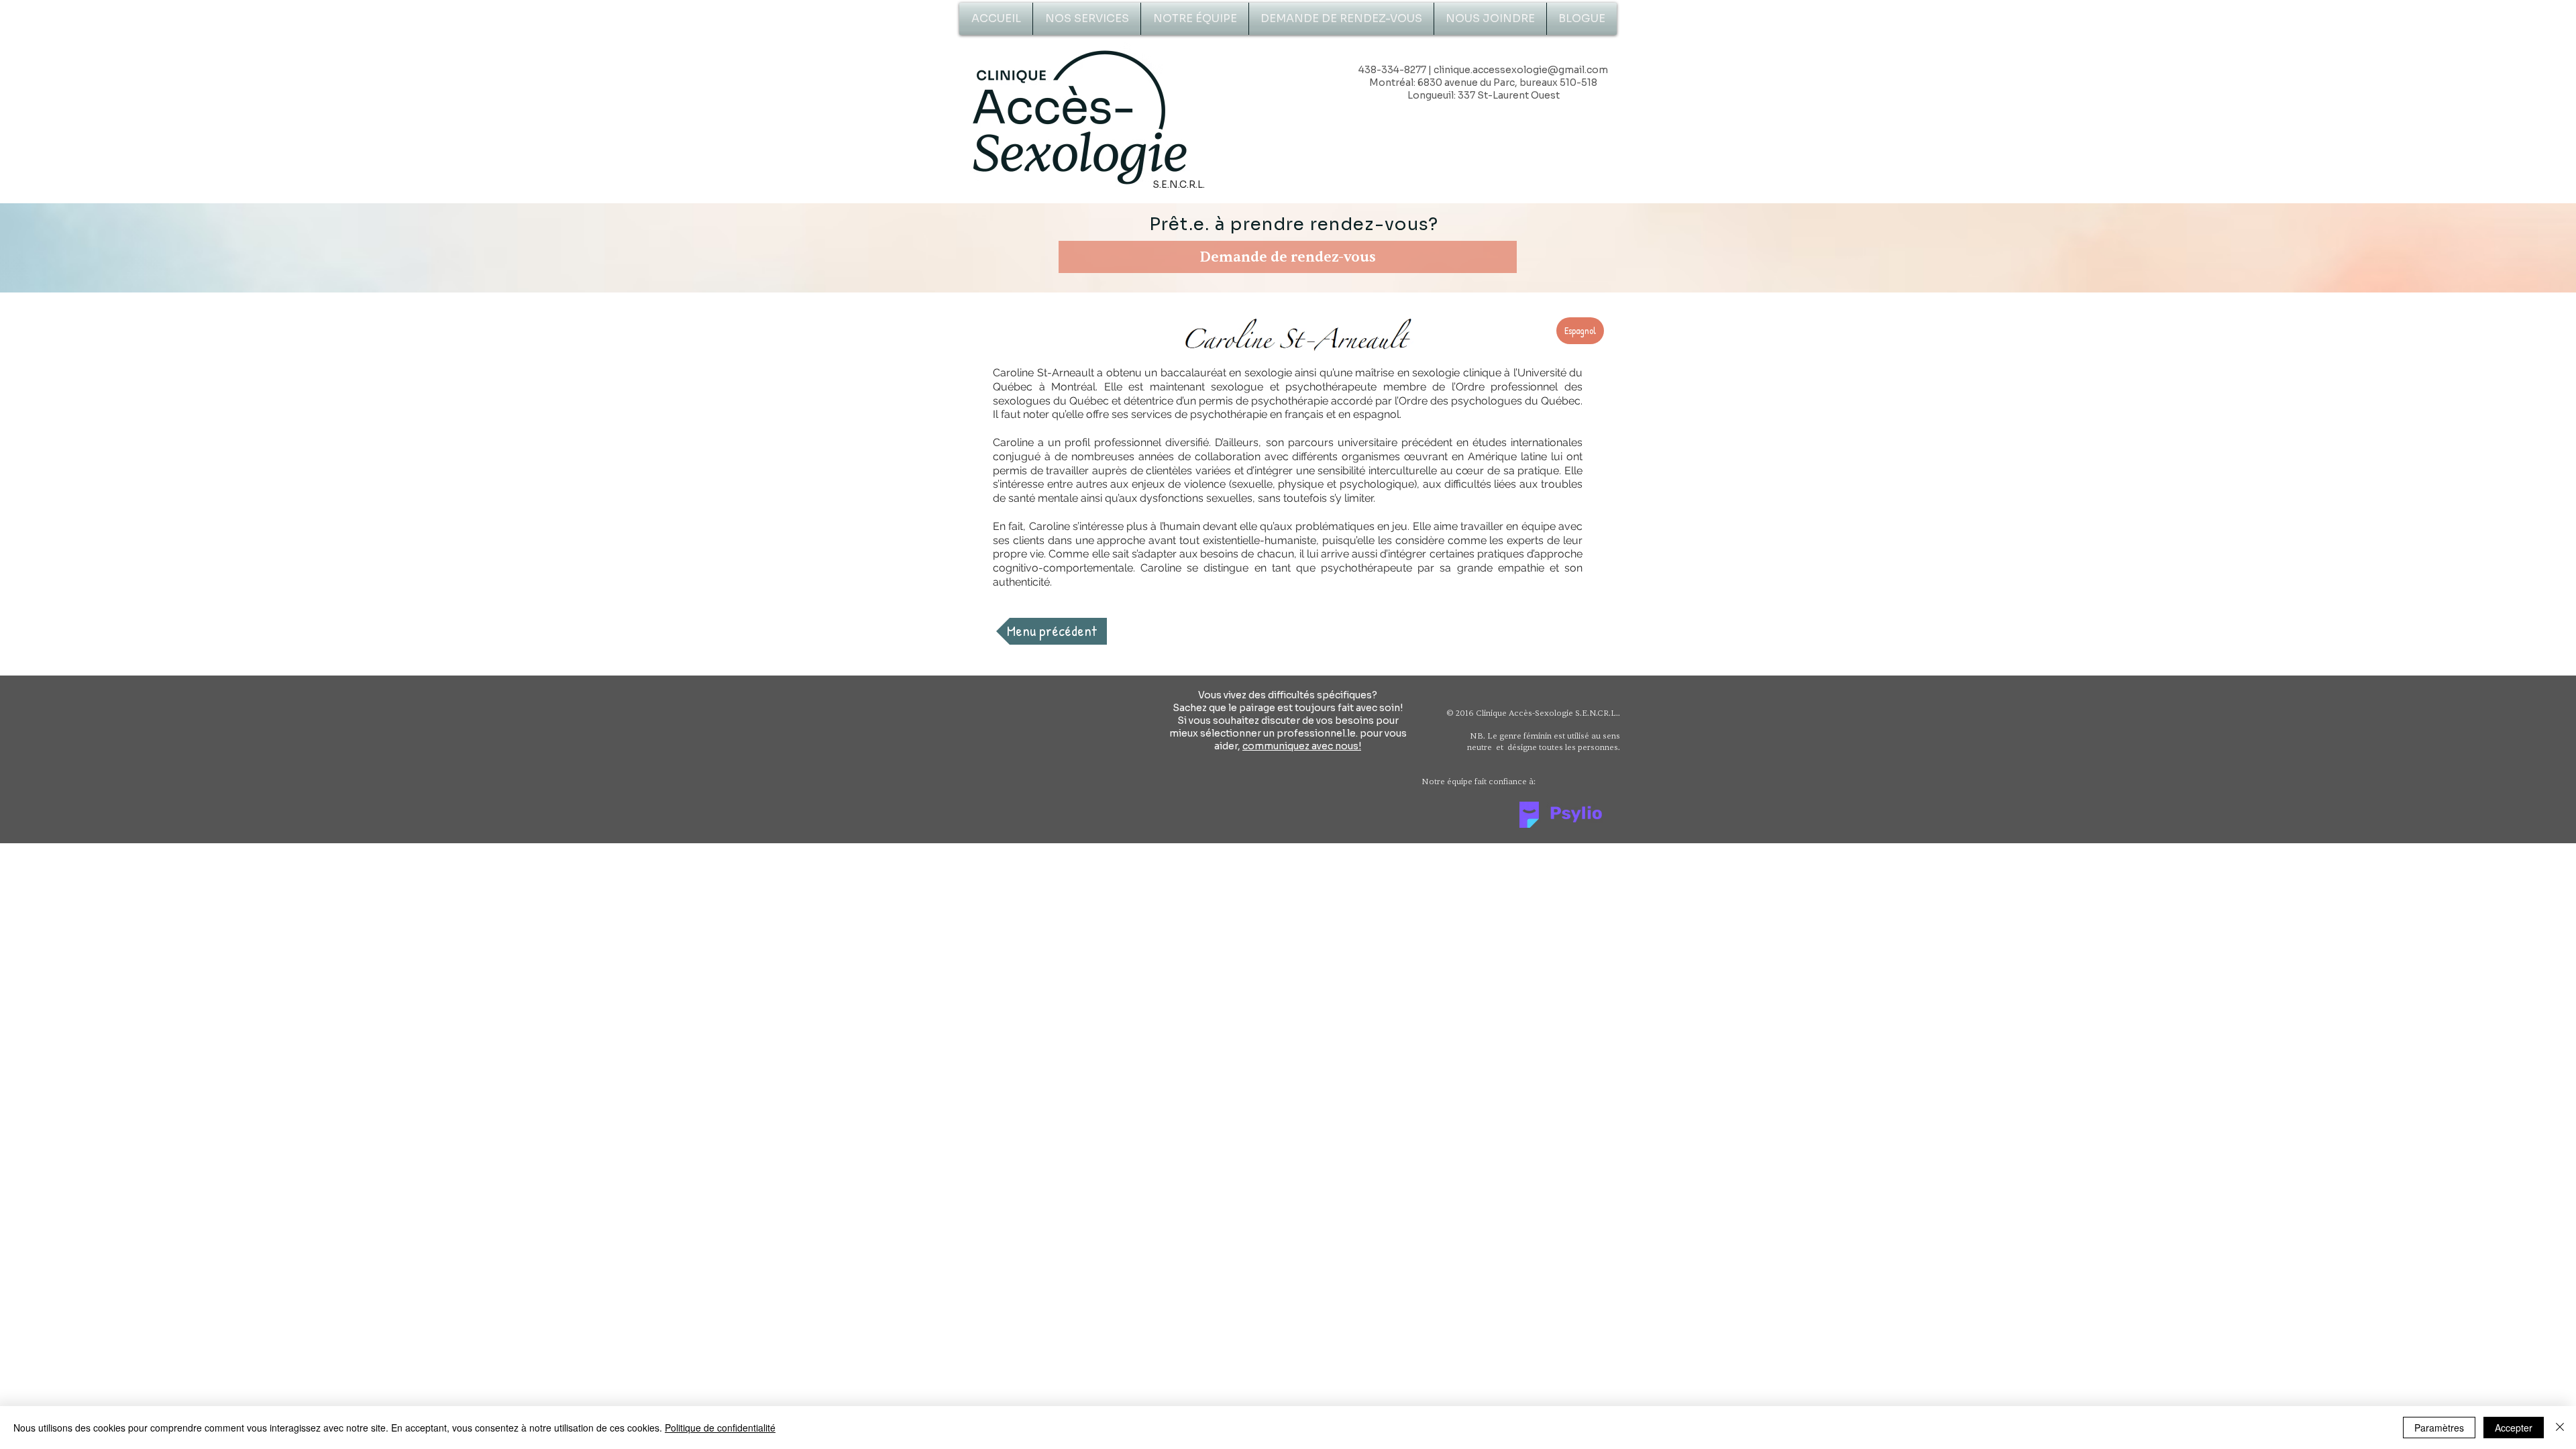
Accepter (2514, 1428)
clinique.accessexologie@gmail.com (1521, 70)
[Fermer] (2560, 1428)
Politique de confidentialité (720, 1428)
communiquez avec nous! (1302, 746)
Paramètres (2439, 1428)
